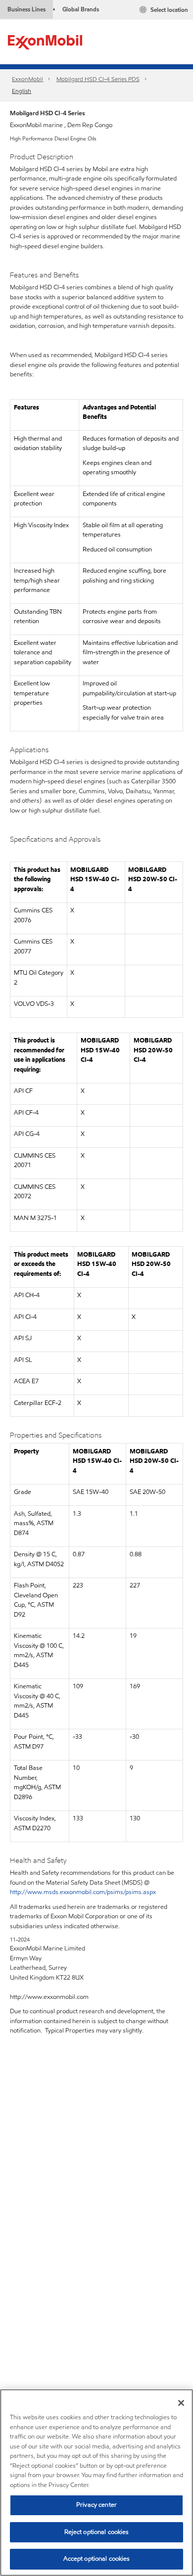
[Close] (181, 2403)
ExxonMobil (27, 79)
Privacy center (96, 2505)
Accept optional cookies (97, 2559)
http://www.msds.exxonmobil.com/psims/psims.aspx (83, 1892)
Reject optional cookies (97, 2532)
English (22, 91)
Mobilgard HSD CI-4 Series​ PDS (98, 79)
